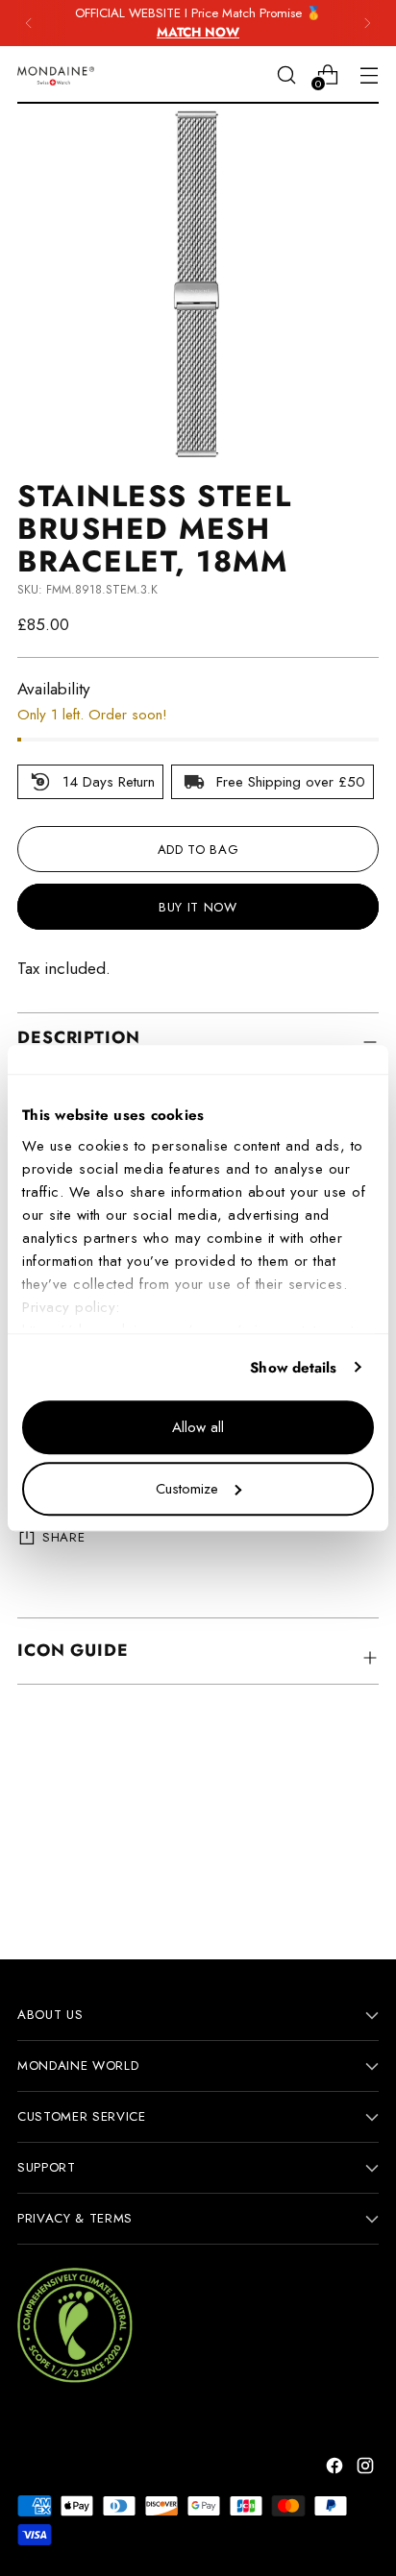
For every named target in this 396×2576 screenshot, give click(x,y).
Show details (293, 1368)
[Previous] (29, 23)
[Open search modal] (286, 74)
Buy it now (198, 907)
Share (63, 1537)
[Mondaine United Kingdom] (56, 75)
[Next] (367, 23)
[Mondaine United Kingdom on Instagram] (367, 2469)
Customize (187, 1489)
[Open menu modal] (369, 74)
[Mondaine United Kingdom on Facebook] (336, 2469)
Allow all (198, 1427)
